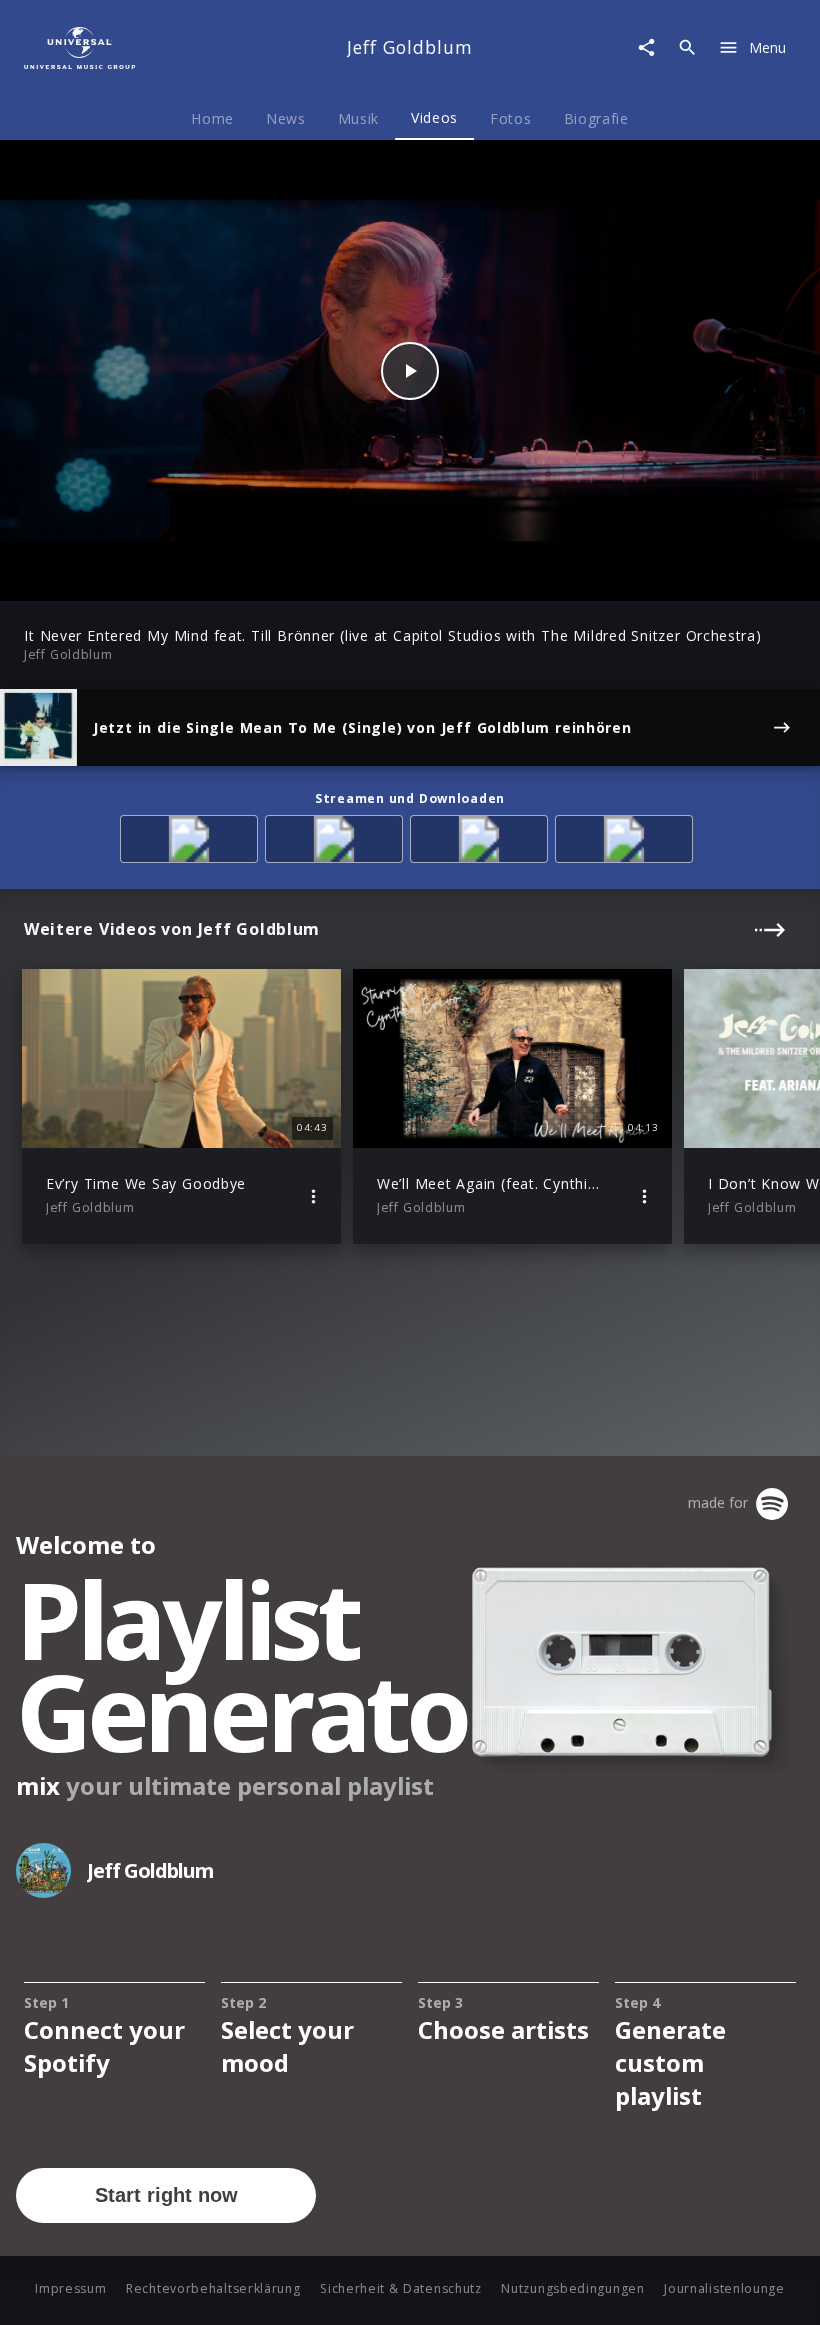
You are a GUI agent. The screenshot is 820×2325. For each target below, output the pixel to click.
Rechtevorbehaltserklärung (213, 2288)
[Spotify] (337, 842)
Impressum (70, 2288)
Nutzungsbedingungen (572, 2288)
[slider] (331, 575)
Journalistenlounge (724, 2288)
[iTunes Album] (482, 842)
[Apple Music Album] (192, 842)
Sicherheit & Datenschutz (401, 2288)
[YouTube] (627, 842)
